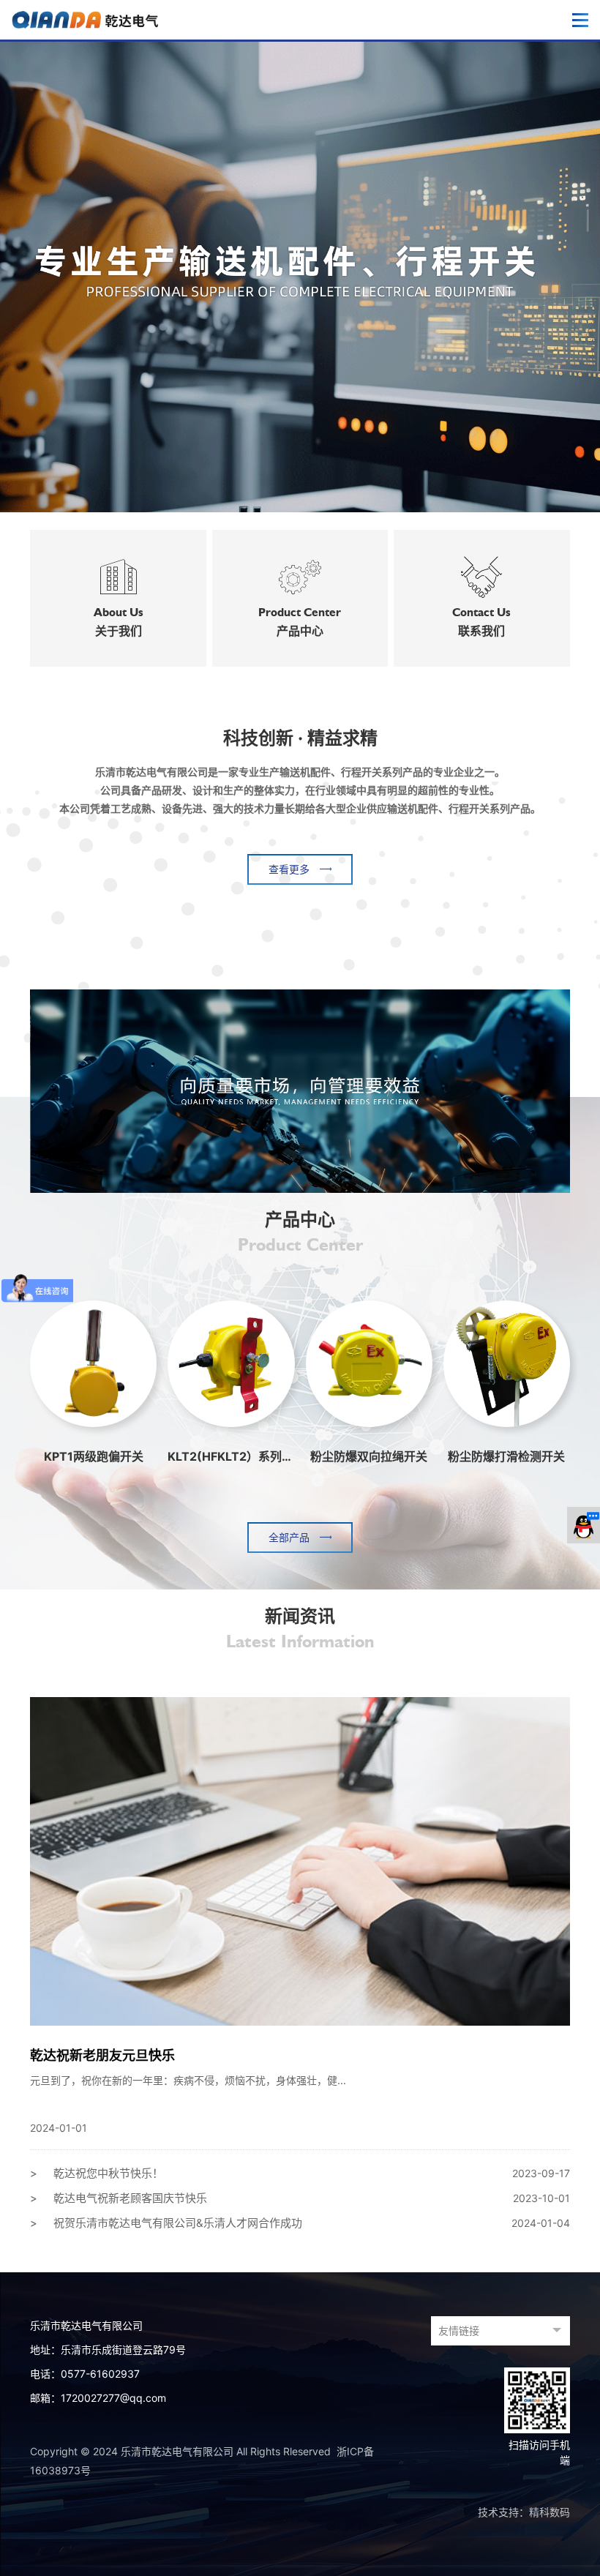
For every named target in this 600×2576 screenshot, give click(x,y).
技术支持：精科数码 (524, 2512)
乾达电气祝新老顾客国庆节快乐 (300, 2198)
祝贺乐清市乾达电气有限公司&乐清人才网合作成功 (300, 2223)
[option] (300, 276)
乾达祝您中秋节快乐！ (300, 2173)
